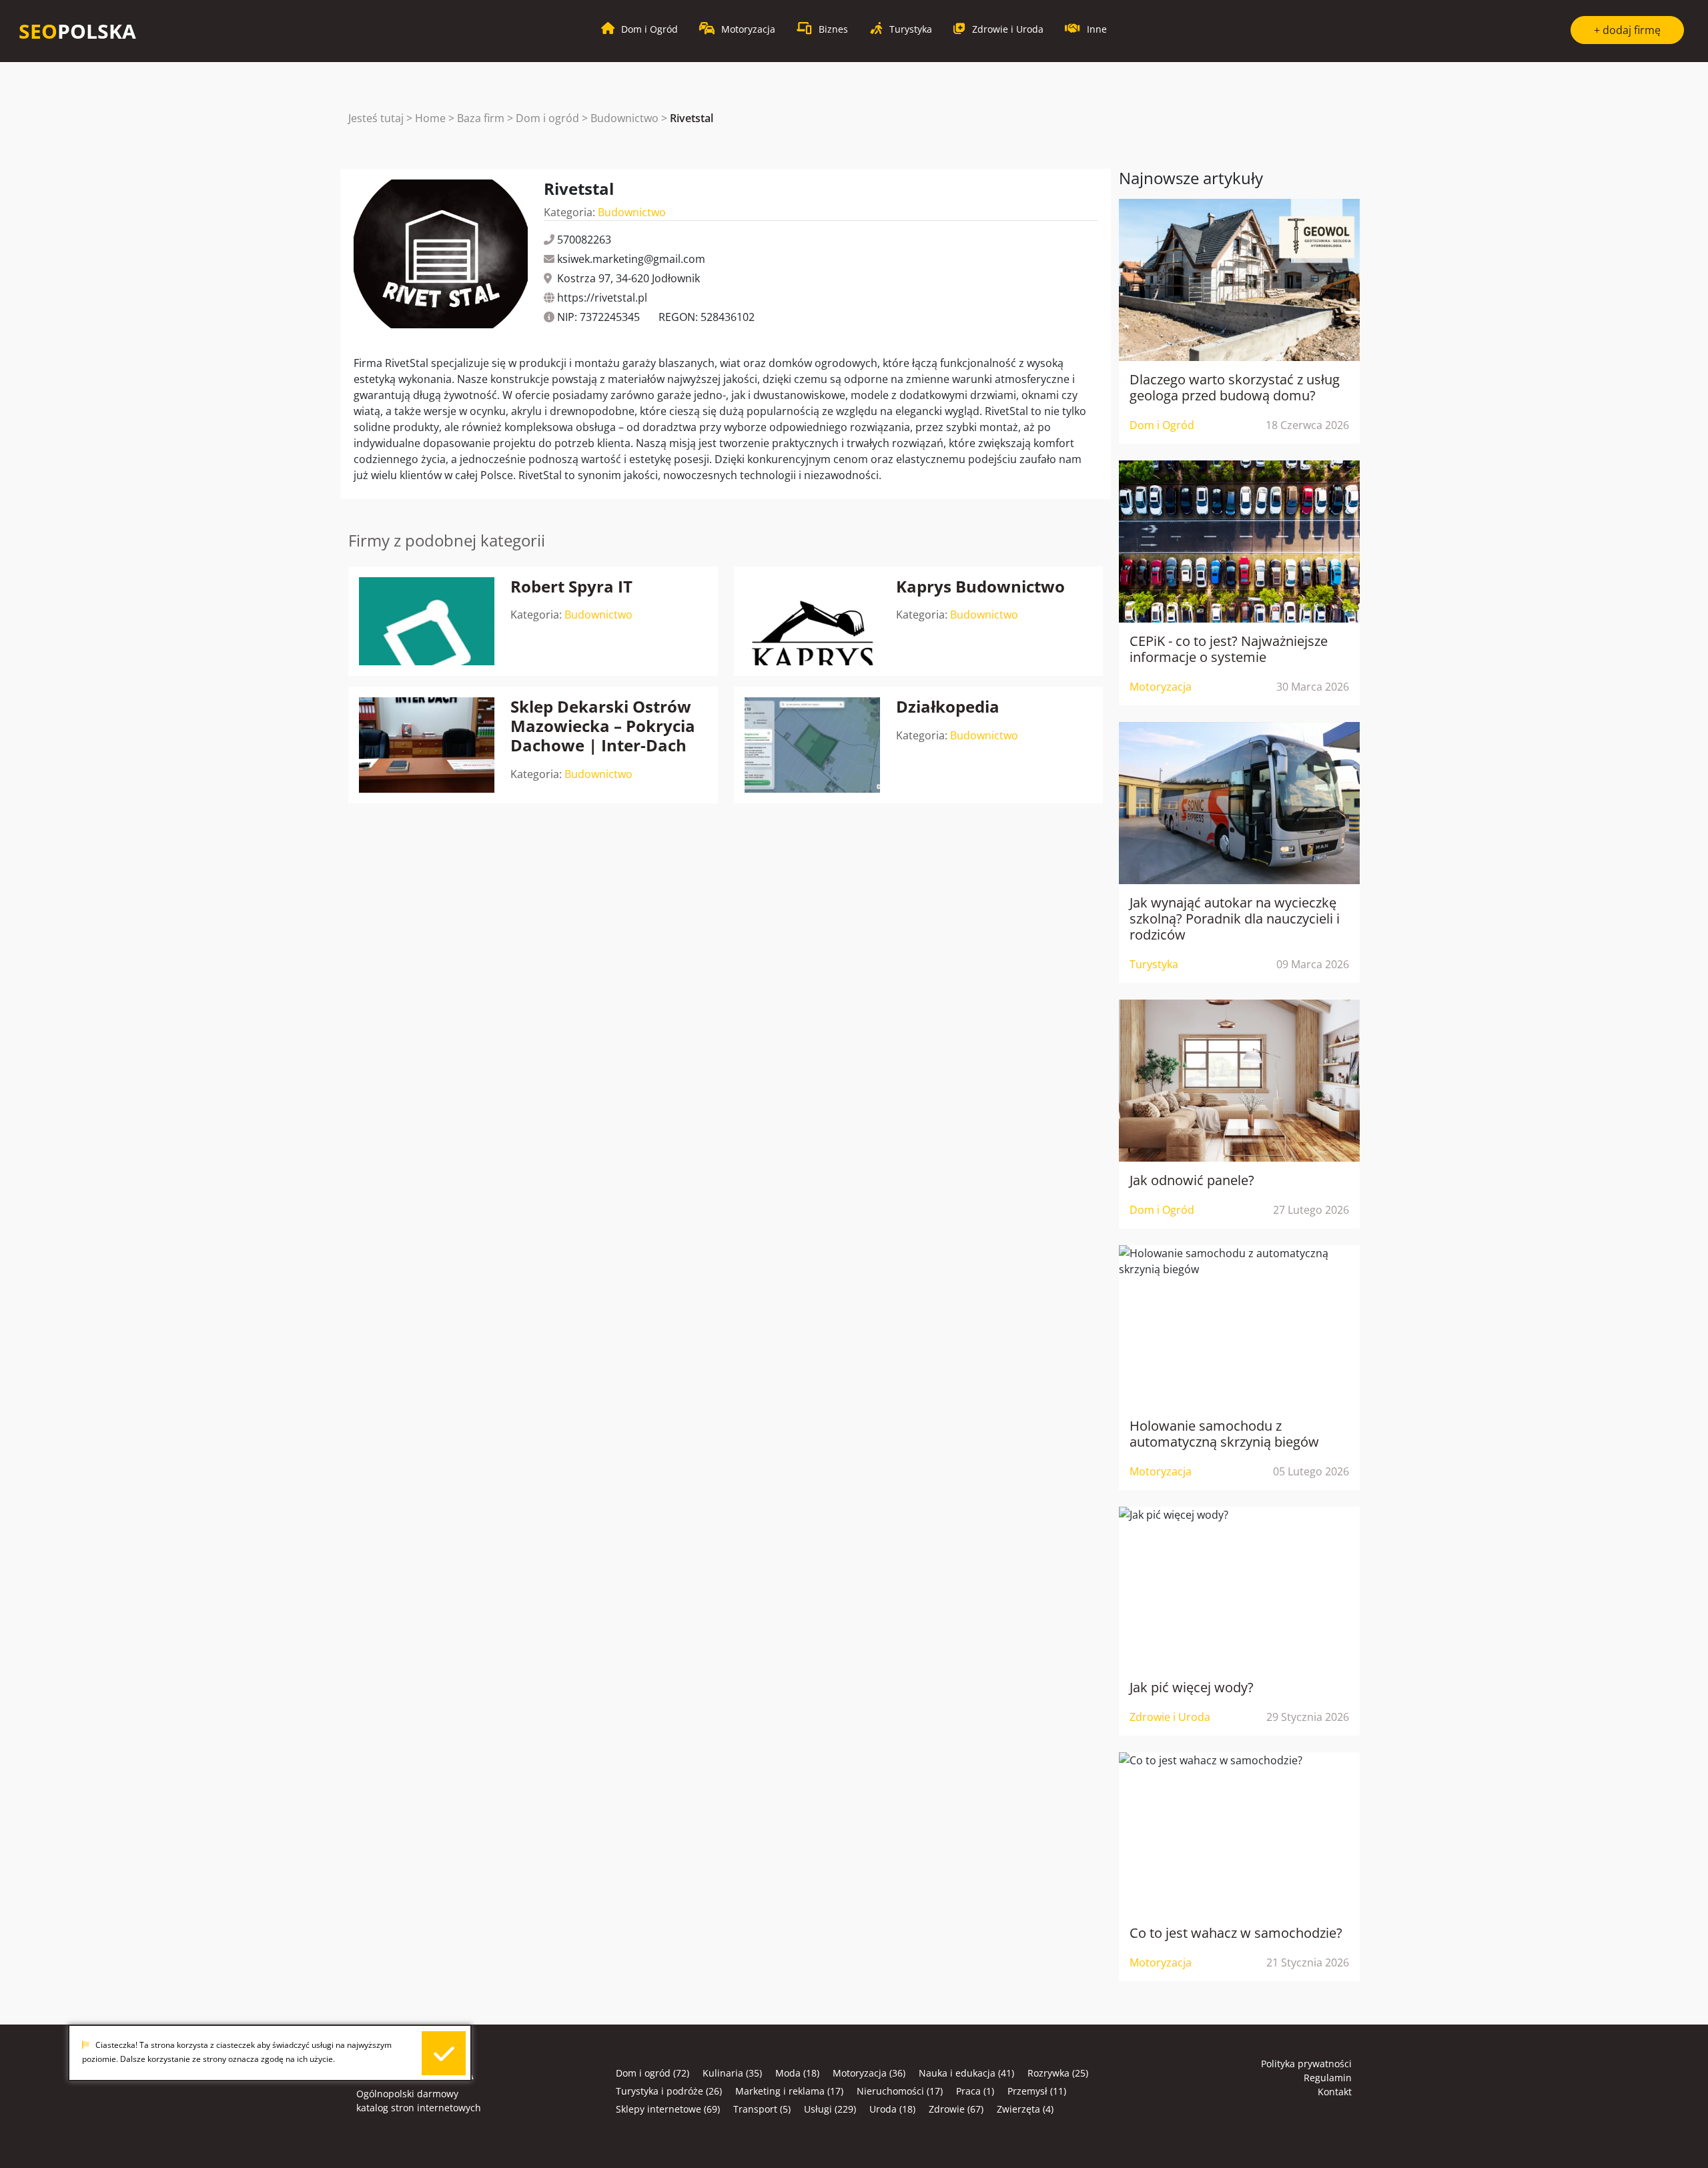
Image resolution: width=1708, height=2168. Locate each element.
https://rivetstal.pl (602, 298)
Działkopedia (948, 706)
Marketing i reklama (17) (789, 2091)
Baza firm (481, 118)
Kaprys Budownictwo (980, 586)
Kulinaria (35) (732, 2073)
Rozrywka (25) (1058, 2073)
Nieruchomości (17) (900, 2091)
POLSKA (77, 31)
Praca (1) (975, 2091)
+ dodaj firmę (1627, 30)
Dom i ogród (547, 118)
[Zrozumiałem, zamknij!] (444, 2054)
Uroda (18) (892, 2109)
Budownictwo (624, 118)
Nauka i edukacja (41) (966, 2073)
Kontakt (1335, 2092)
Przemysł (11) (1037, 2091)
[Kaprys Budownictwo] (812, 622)
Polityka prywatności (1306, 2064)
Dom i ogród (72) (653, 2073)
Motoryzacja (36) (869, 2073)
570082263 (584, 240)
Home (430, 118)
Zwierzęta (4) (1025, 2109)
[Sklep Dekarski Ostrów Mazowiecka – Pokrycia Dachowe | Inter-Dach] (427, 745)
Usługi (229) (830, 2109)
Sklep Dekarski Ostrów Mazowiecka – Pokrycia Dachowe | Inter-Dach (603, 726)
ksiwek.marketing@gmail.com (631, 259)
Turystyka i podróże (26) (669, 2091)
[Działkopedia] (812, 745)
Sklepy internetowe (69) (668, 2109)
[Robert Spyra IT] (427, 622)
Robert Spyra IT (571, 586)
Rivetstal (692, 118)
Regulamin (1328, 2078)
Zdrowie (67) (956, 2109)
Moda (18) (797, 2073)
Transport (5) (762, 2109)
